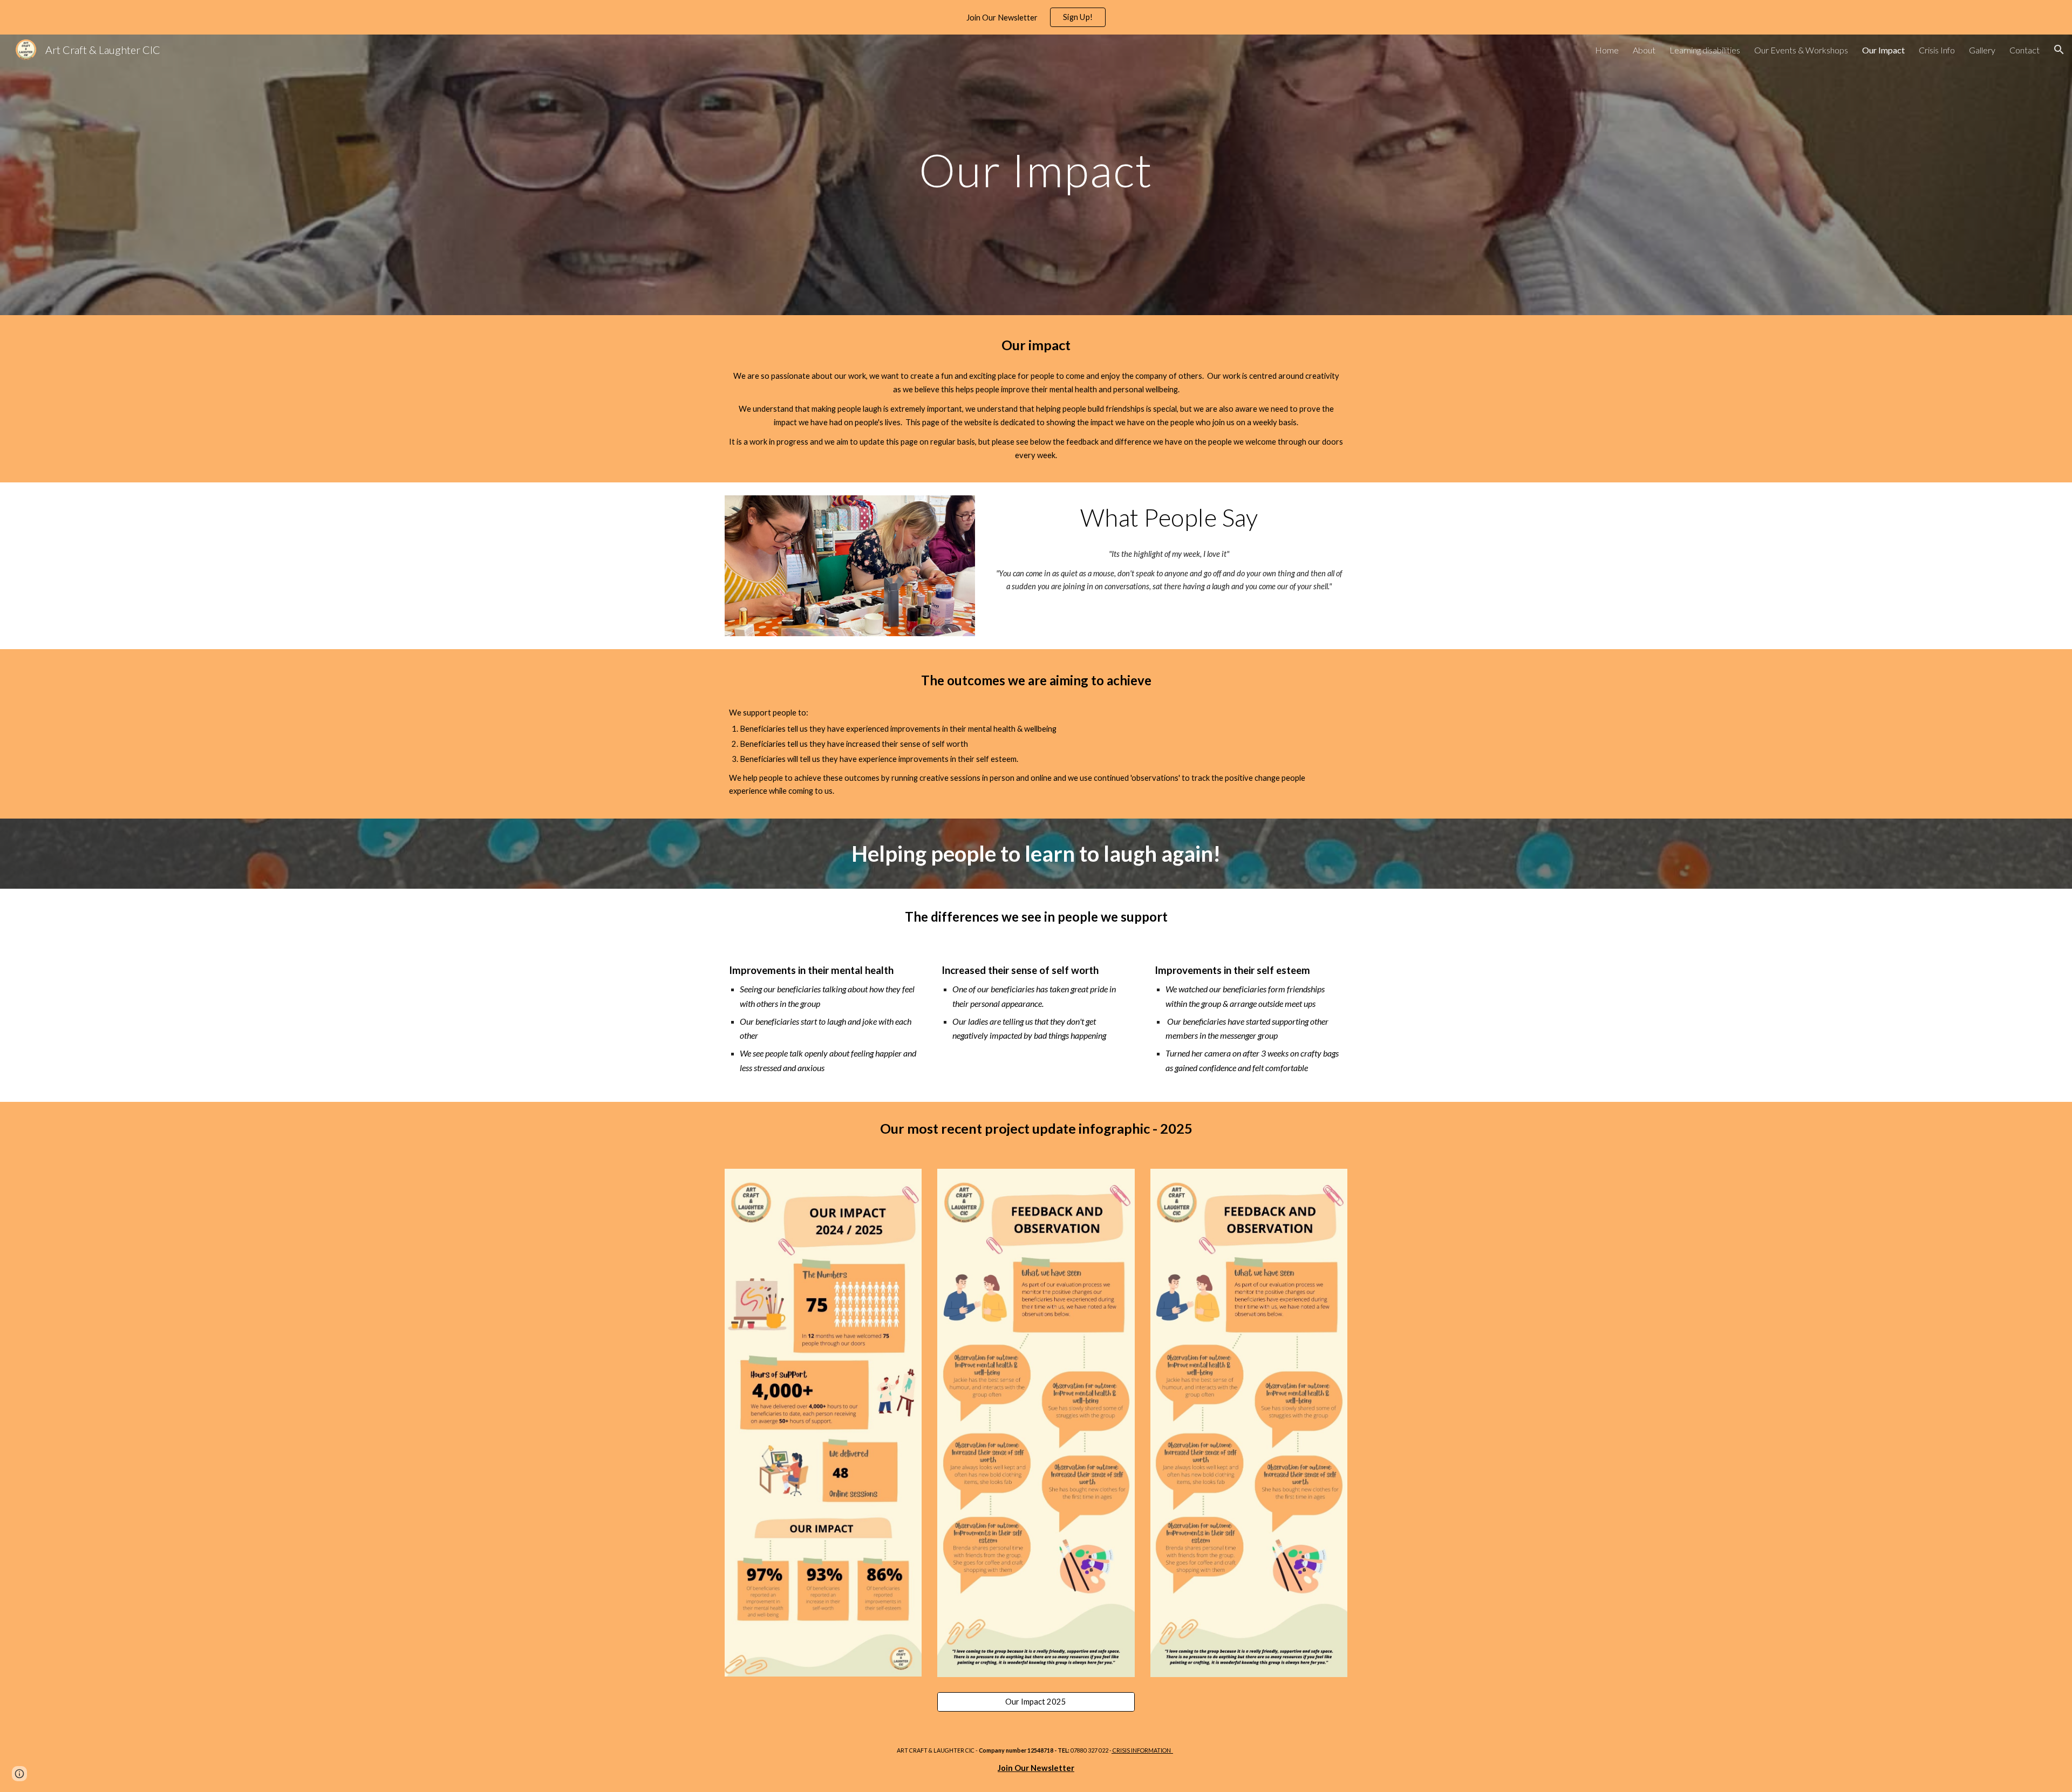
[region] (1036, 17)
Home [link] (1607, 50)
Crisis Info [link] (1937, 50)
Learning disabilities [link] (1705, 50)
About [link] (1644, 50)
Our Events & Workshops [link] (1801, 50)
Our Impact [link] (1883, 50)
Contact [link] (2025, 50)
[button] (2059, 50)
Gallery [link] (1982, 50)
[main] (1036, 175)
